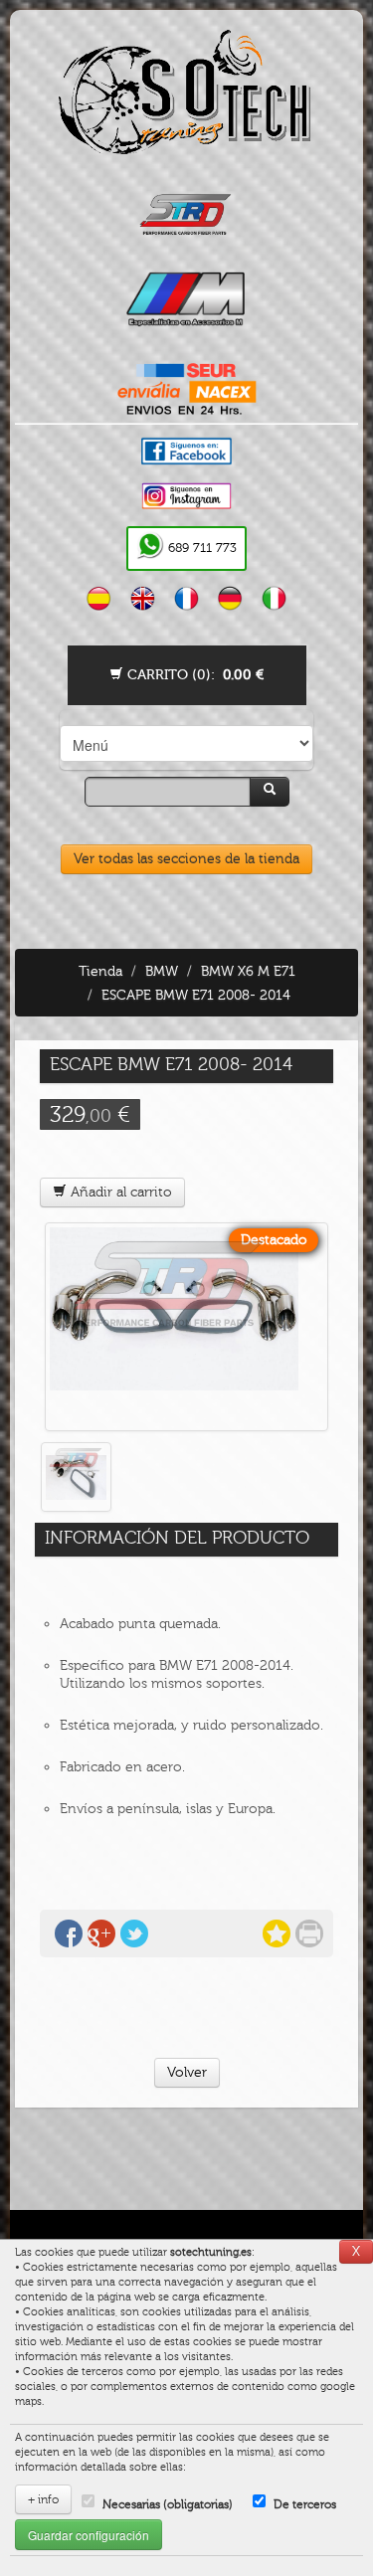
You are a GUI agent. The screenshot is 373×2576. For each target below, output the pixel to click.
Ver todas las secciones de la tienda (186, 859)
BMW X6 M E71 (248, 971)
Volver (187, 2072)
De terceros (305, 2504)
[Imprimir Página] (309, 1933)
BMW (162, 971)
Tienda (100, 971)
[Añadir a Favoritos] (277, 1933)
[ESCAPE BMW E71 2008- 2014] (186, 1327)
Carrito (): (193, 675)
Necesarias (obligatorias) (168, 2504)
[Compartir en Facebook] (69, 1933)
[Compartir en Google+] (101, 1933)
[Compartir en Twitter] (134, 1933)
